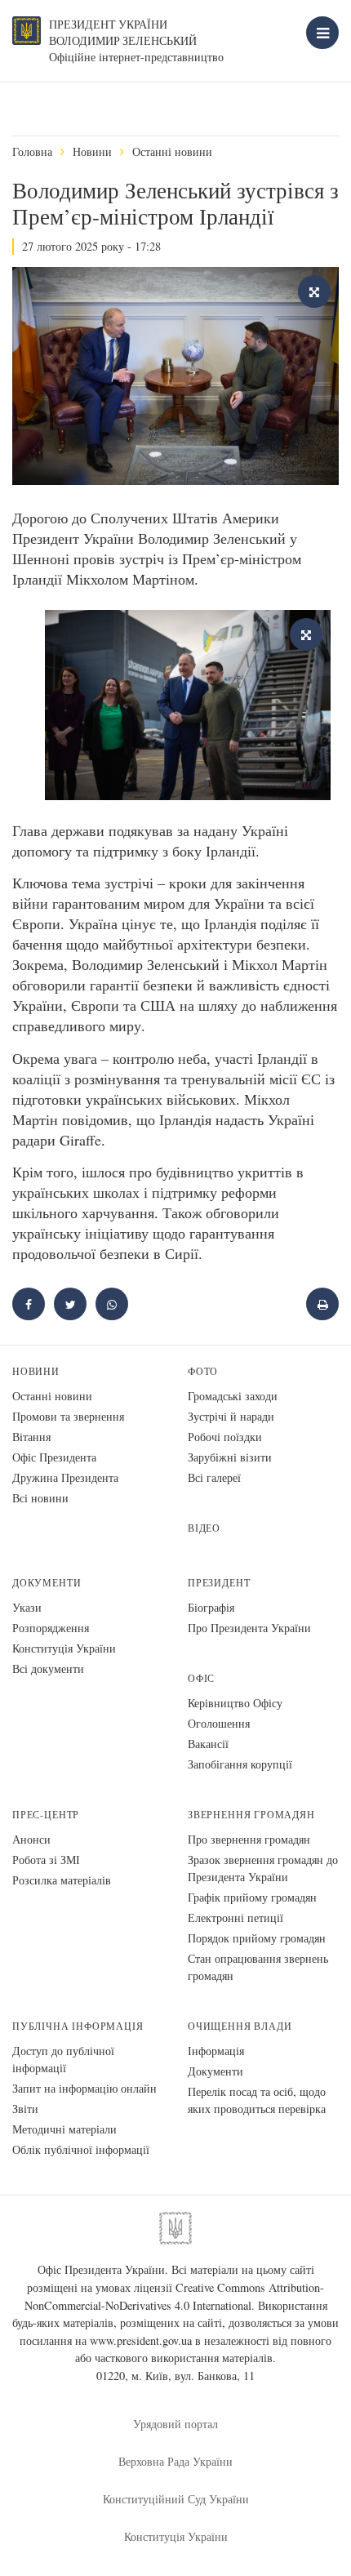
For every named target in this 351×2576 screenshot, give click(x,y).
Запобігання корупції (240, 1764)
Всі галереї (214, 1477)
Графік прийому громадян (252, 1897)
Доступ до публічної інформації (63, 2059)
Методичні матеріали (64, 2129)
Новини (92, 151)
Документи (47, 1583)
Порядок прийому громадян (257, 1938)
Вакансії (208, 1744)
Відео (204, 1528)
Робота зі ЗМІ (46, 1860)
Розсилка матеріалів (62, 1880)
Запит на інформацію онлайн (84, 2088)
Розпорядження (51, 1628)
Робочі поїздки (225, 1437)
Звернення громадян (251, 1815)
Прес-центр (46, 1815)
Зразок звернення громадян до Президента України (263, 1868)
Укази (27, 1607)
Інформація (216, 2051)
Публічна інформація (78, 2026)
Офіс (201, 1678)
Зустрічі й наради (231, 1416)
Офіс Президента (54, 1457)
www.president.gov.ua (141, 2340)
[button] (70, 1304)
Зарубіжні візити (230, 1457)
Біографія (211, 1607)
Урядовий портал (175, 2424)
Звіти (25, 2109)
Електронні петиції (235, 1918)
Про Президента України (249, 1628)
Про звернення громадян (249, 1839)
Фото (203, 1371)
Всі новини (40, 1498)
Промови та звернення (68, 1416)
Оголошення (219, 1723)
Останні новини (172, 151)
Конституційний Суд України (176, 2499)
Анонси (31, 1839)
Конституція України (64, 1648)
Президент (219, 1583)
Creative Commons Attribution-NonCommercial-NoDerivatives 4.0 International (175, 2296)
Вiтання (31, 1437)
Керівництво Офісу (235, 1703)
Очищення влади (240, 2026)
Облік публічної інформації (81, 2149)
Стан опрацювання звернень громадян (258, 1967)
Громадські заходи (233, 1396)
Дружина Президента (65, 1477)
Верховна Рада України (175, 2461)
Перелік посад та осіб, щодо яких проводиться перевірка (257, 2100)
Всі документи (48, 1668)
